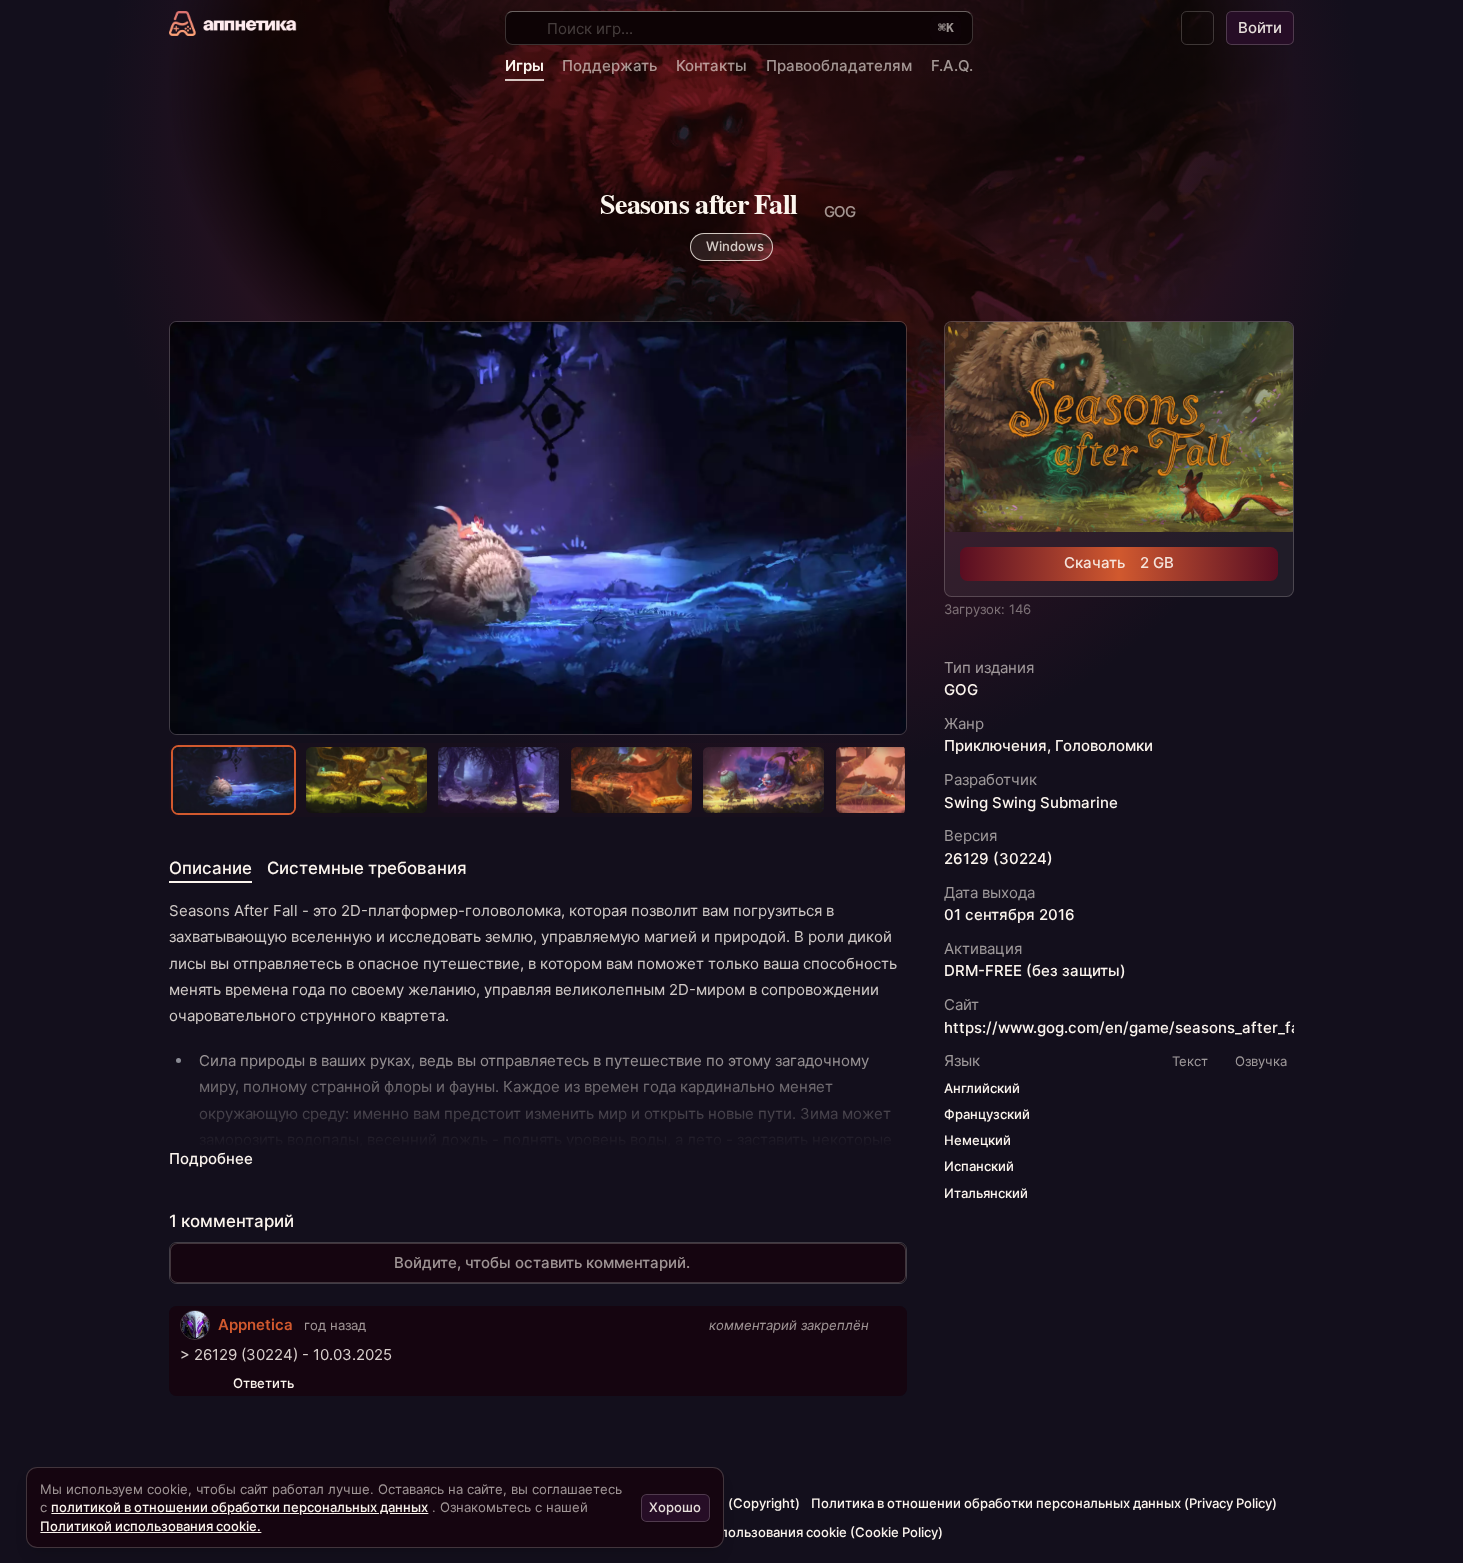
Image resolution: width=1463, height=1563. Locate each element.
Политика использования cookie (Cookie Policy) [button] (791, 1532)
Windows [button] (735, 246)
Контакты (711, 65)
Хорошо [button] (675, 1507)
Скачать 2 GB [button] (1119, 562)
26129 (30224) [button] (998, 859)
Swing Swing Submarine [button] (1031, 803)
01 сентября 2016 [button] (1009, 915)
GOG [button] (961, 690)
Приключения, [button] (997, 746)
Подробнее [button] (211, 1159)
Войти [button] (1260, 27)
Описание (210, 868)
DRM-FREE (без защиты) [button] (1035, 971)
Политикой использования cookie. (150, 1526)
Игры (524, 65)
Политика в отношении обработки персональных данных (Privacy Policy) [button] (1044, 1503)
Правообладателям (839, 65)
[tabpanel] (538, 1034)
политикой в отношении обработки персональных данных (239, 1507)
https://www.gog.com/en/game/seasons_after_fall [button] (1126, 1028)
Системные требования (367, 868)
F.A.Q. (952, 65)
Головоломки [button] (1104, 746)
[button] (1198, 28)
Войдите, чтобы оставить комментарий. (542, 1262)
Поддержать (609, 65)
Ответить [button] (263, 1383)
